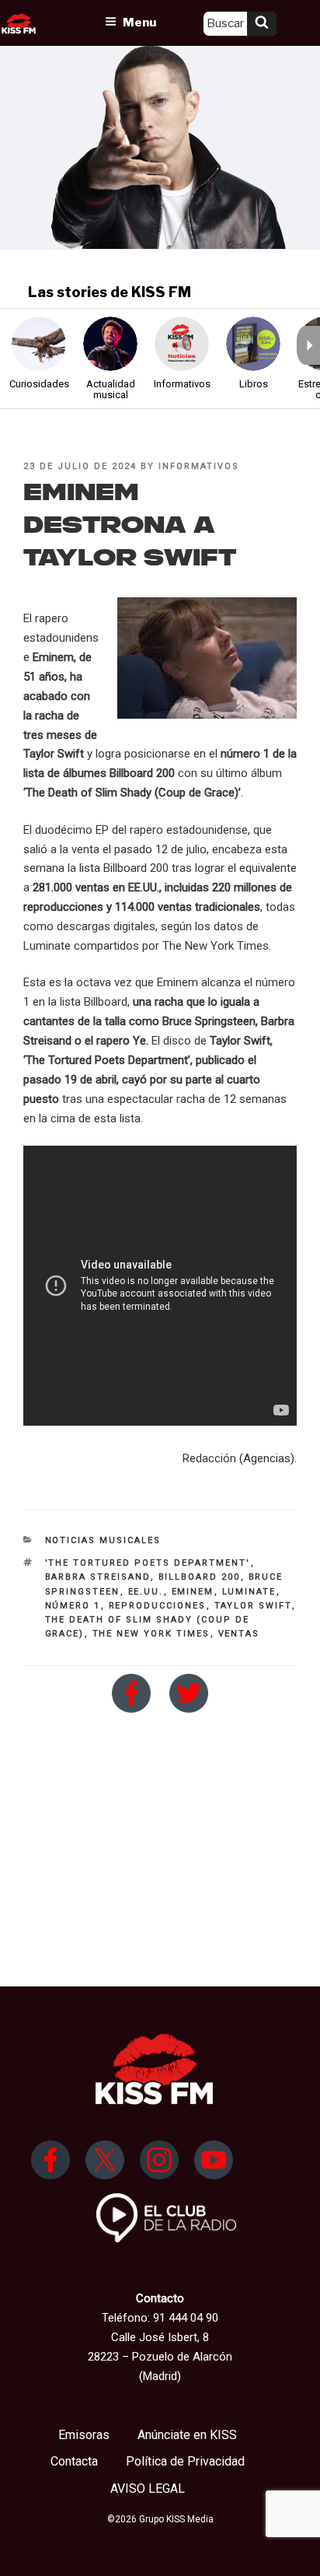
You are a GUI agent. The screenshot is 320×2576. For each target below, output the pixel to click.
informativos (199, 466)
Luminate (249, 1592)
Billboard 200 (200, 1577)
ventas (239, 1634)
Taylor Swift (253, 1606)
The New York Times (151, 1634)
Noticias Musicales (103, 1540)
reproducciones (158, 1606)
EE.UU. (146, 1592)
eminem (193, 1592)
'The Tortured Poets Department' (148, 1563)
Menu (139, 23)
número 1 (73, 1606)
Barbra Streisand (98, 1577)
